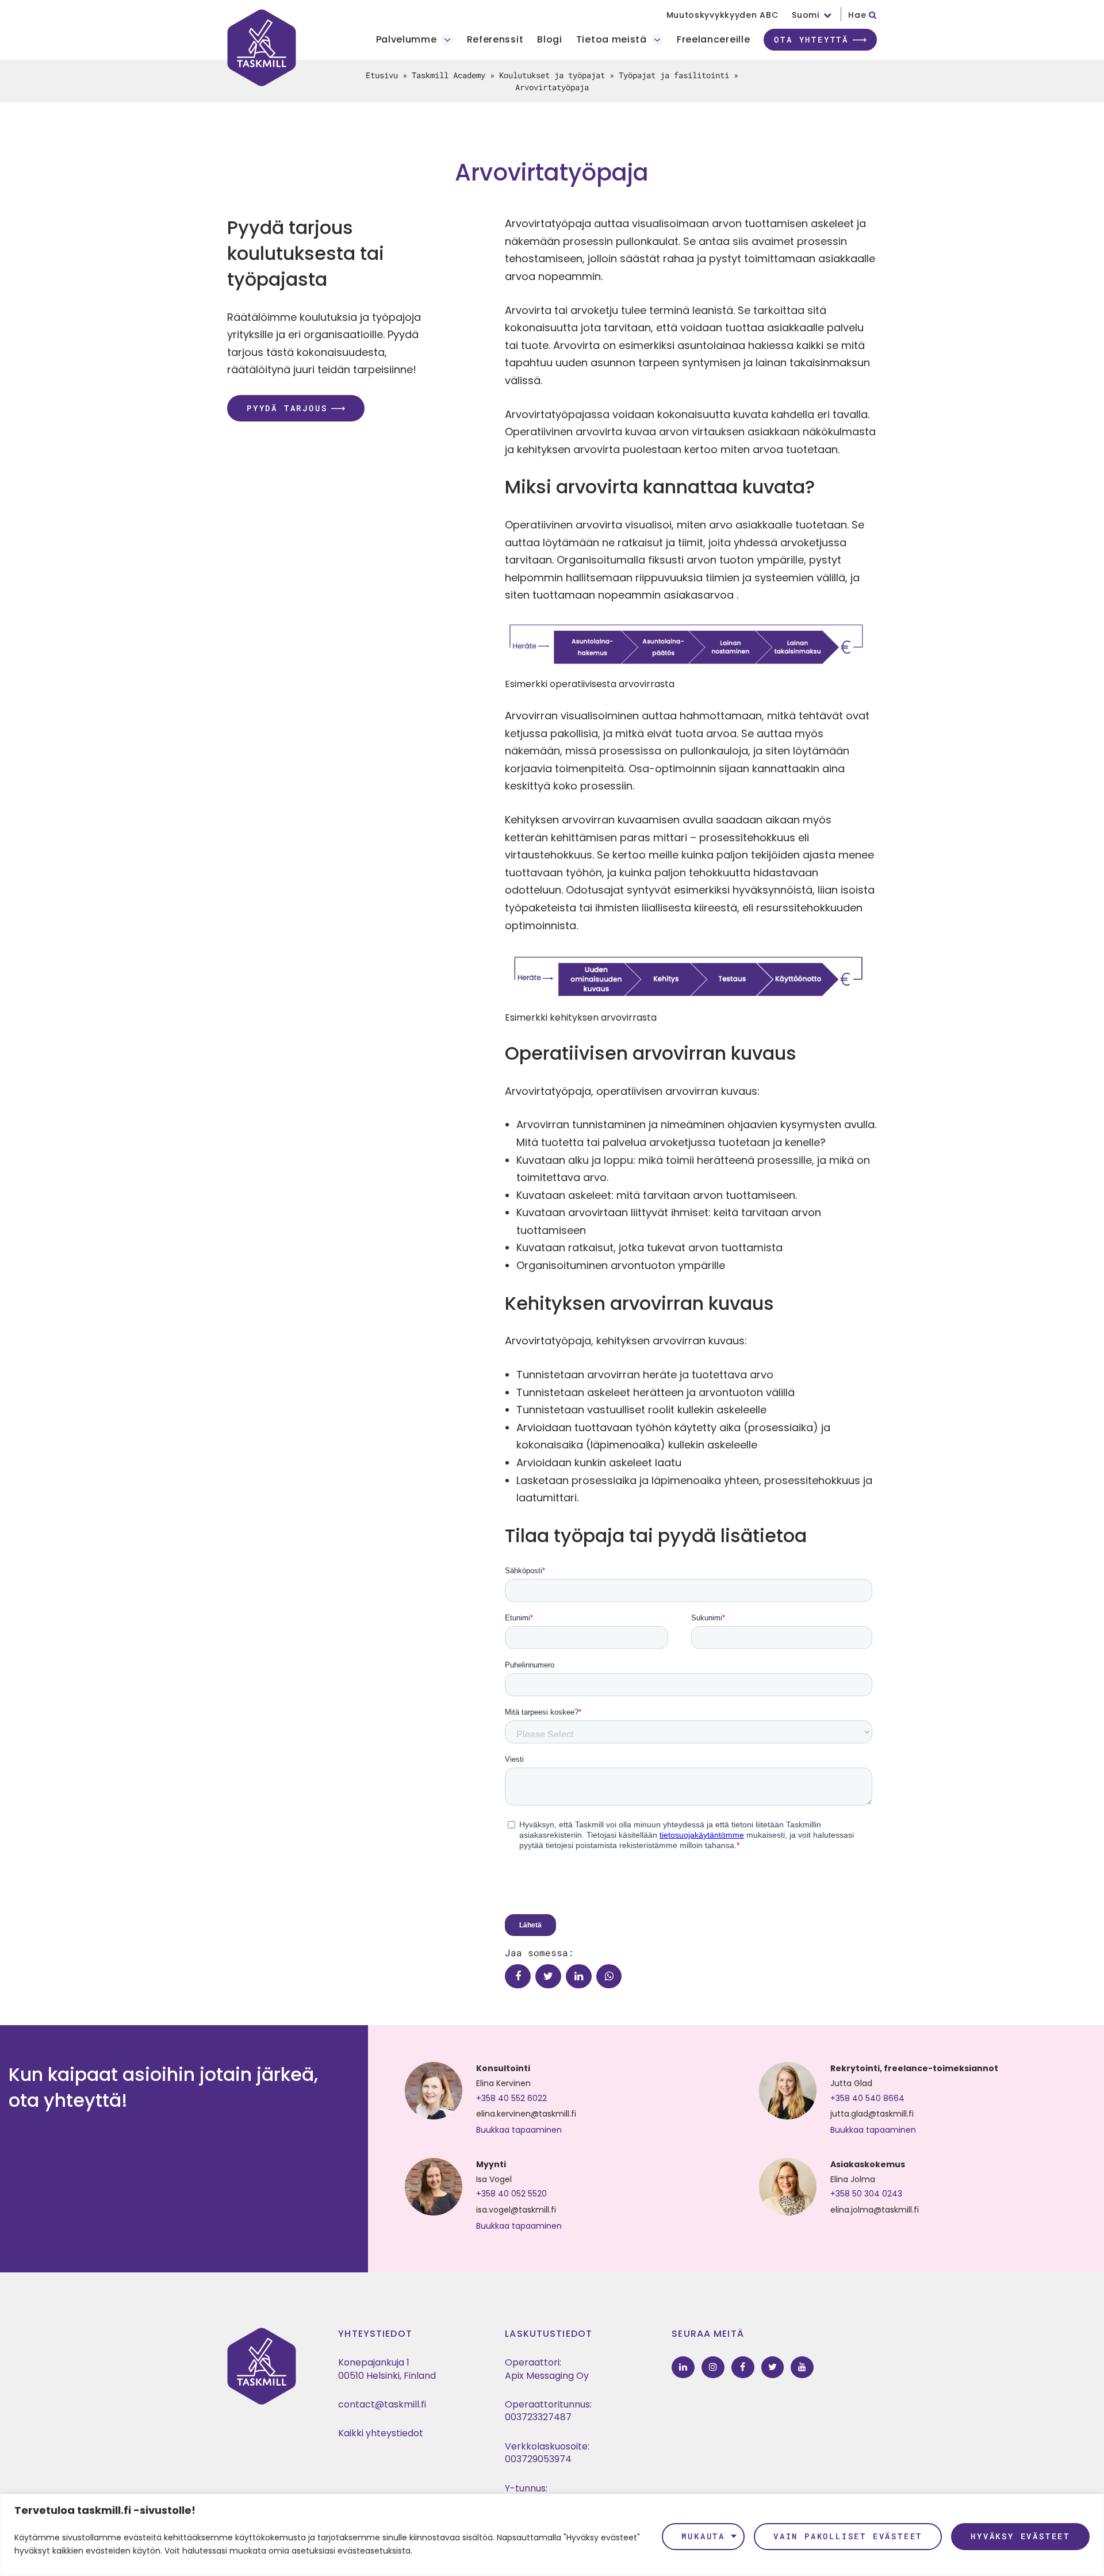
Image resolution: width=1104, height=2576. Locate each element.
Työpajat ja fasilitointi (674, 75)
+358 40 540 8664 (867, 2098)
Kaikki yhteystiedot (381, 2433)
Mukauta (703, 2536)
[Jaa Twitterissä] (548, 1977)
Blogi (550, 40)
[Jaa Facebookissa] (518, 1977)
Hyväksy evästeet (1020, 2536)
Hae (858, 15)
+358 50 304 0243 (866, 2194)
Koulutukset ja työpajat (552, 75)
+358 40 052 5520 (511, 2194)
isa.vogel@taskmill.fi (516, 2210)
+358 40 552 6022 (511, 2098)
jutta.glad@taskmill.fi (872, 2114)
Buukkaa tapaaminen (519, 2130)
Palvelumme (407, 40)
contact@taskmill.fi (382, 2404)
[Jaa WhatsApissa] (609, 1977)
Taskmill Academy (448, 75)
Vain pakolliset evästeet (848, 2536)
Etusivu (382, 75)
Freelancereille (714, 40)
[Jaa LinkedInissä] (579, 1977)
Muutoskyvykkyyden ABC (722, 15)
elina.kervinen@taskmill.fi (526, 2114)
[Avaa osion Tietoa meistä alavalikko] (657, 40)
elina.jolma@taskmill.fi (875, 2210)
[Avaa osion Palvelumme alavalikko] (447, 40)
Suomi (806, 15)
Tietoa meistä (612, 40)
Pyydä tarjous (287, 408)
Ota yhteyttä (811, 39)
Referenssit (495, 40)
